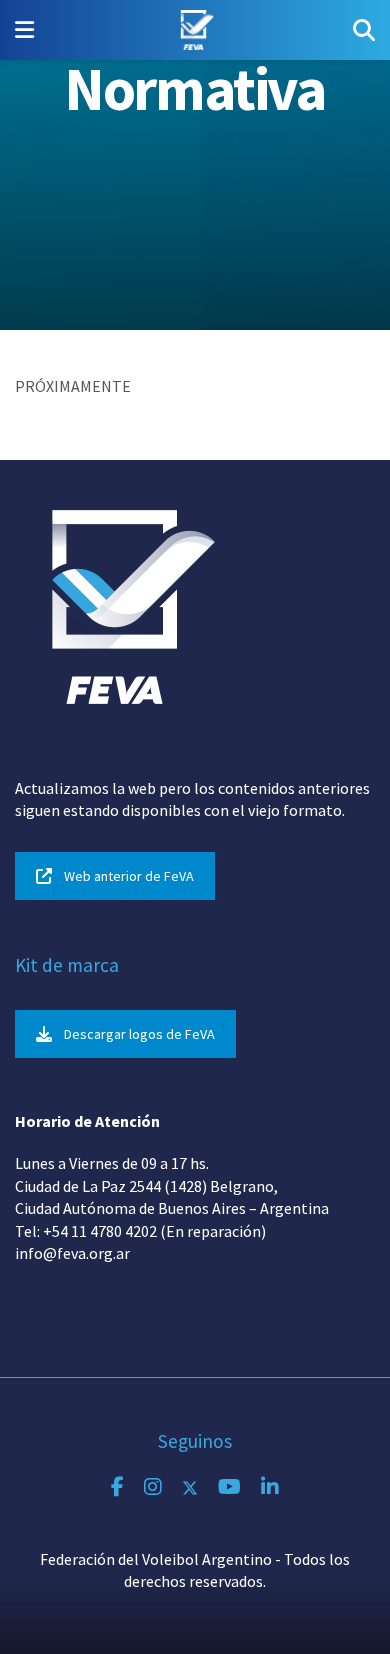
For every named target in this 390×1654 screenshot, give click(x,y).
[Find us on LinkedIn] (270, 1487)
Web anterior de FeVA (129, 876)
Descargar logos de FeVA (139, 1034)
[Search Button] (364, 30)
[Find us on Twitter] (190, 1487)
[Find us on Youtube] (229, 1487)
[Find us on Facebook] (117, 1487)
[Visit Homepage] (193, 30)
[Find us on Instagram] (153, 1487)
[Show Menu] (24, 30)
